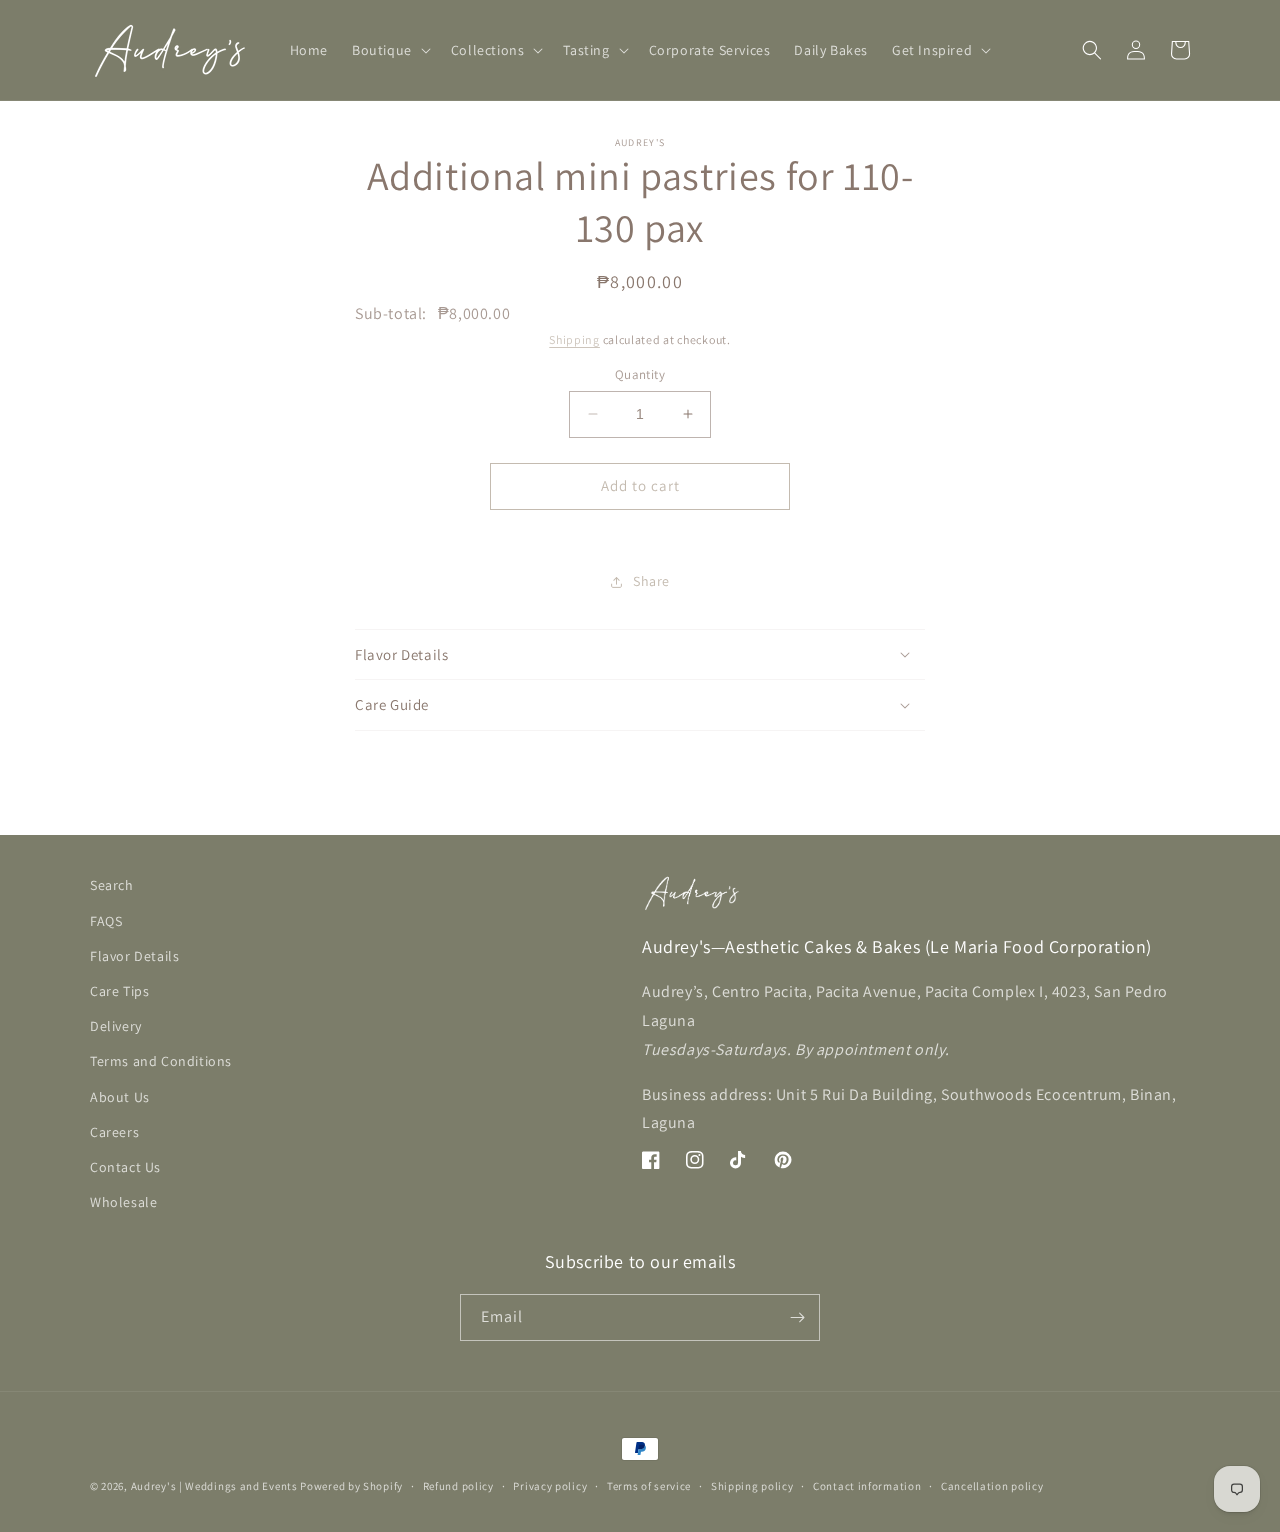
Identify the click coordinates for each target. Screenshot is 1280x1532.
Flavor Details (134, 956)
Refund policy (458, 1486)
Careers (114, 1132)
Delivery (116, 1026)
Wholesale (123, 1202)
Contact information (867, 1486)
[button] (389, 50)
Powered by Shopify (351, 1486)
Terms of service (649, 1486)
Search (112, 885)
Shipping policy (752, 1486)
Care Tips (119, 991)
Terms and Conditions (161, 1061)
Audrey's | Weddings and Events (214, 1486)
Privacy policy (550, 1486)
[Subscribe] (797, 1317)
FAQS (106, 921)
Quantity (640, 374)
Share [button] (651, 581)
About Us (120, 1097)
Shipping (574, 339)
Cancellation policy (992, 1486)
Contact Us (125, 1167)
